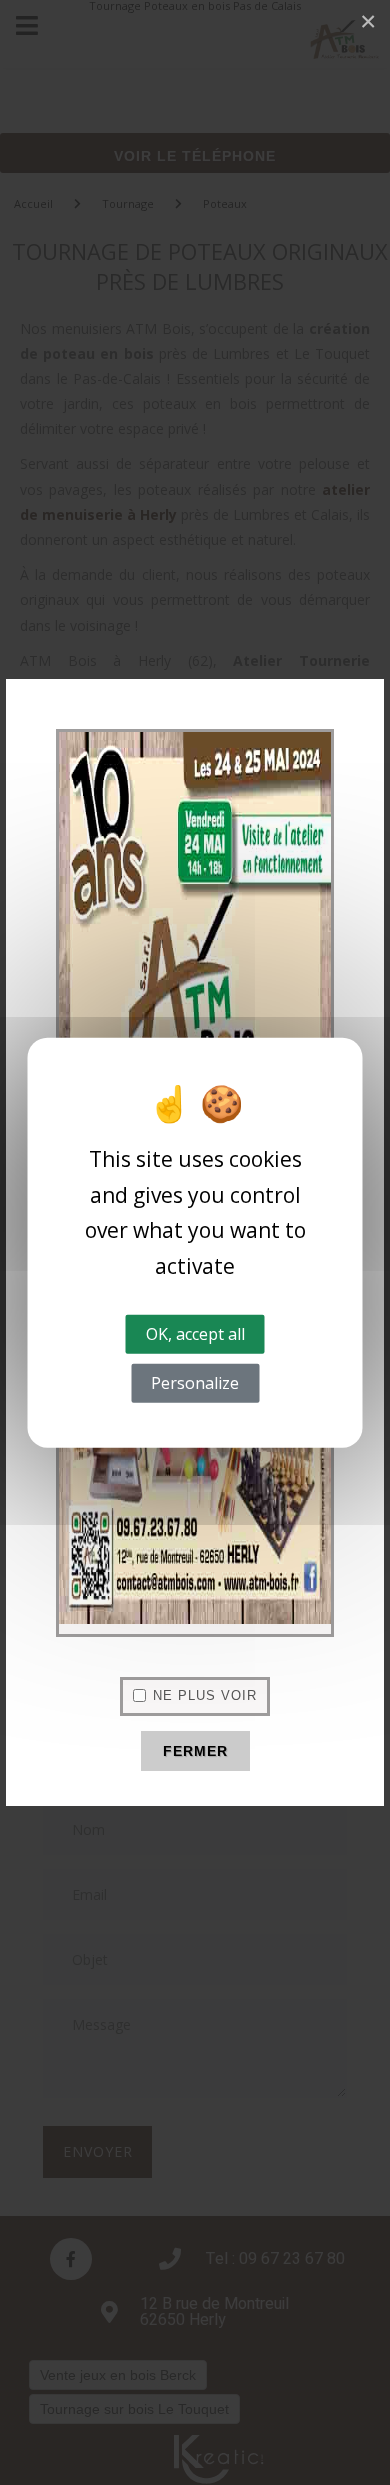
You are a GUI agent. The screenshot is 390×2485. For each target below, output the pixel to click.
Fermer (195, 1751)
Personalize (195, 1383)
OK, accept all (195, 1333)
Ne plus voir (205, 1695)
